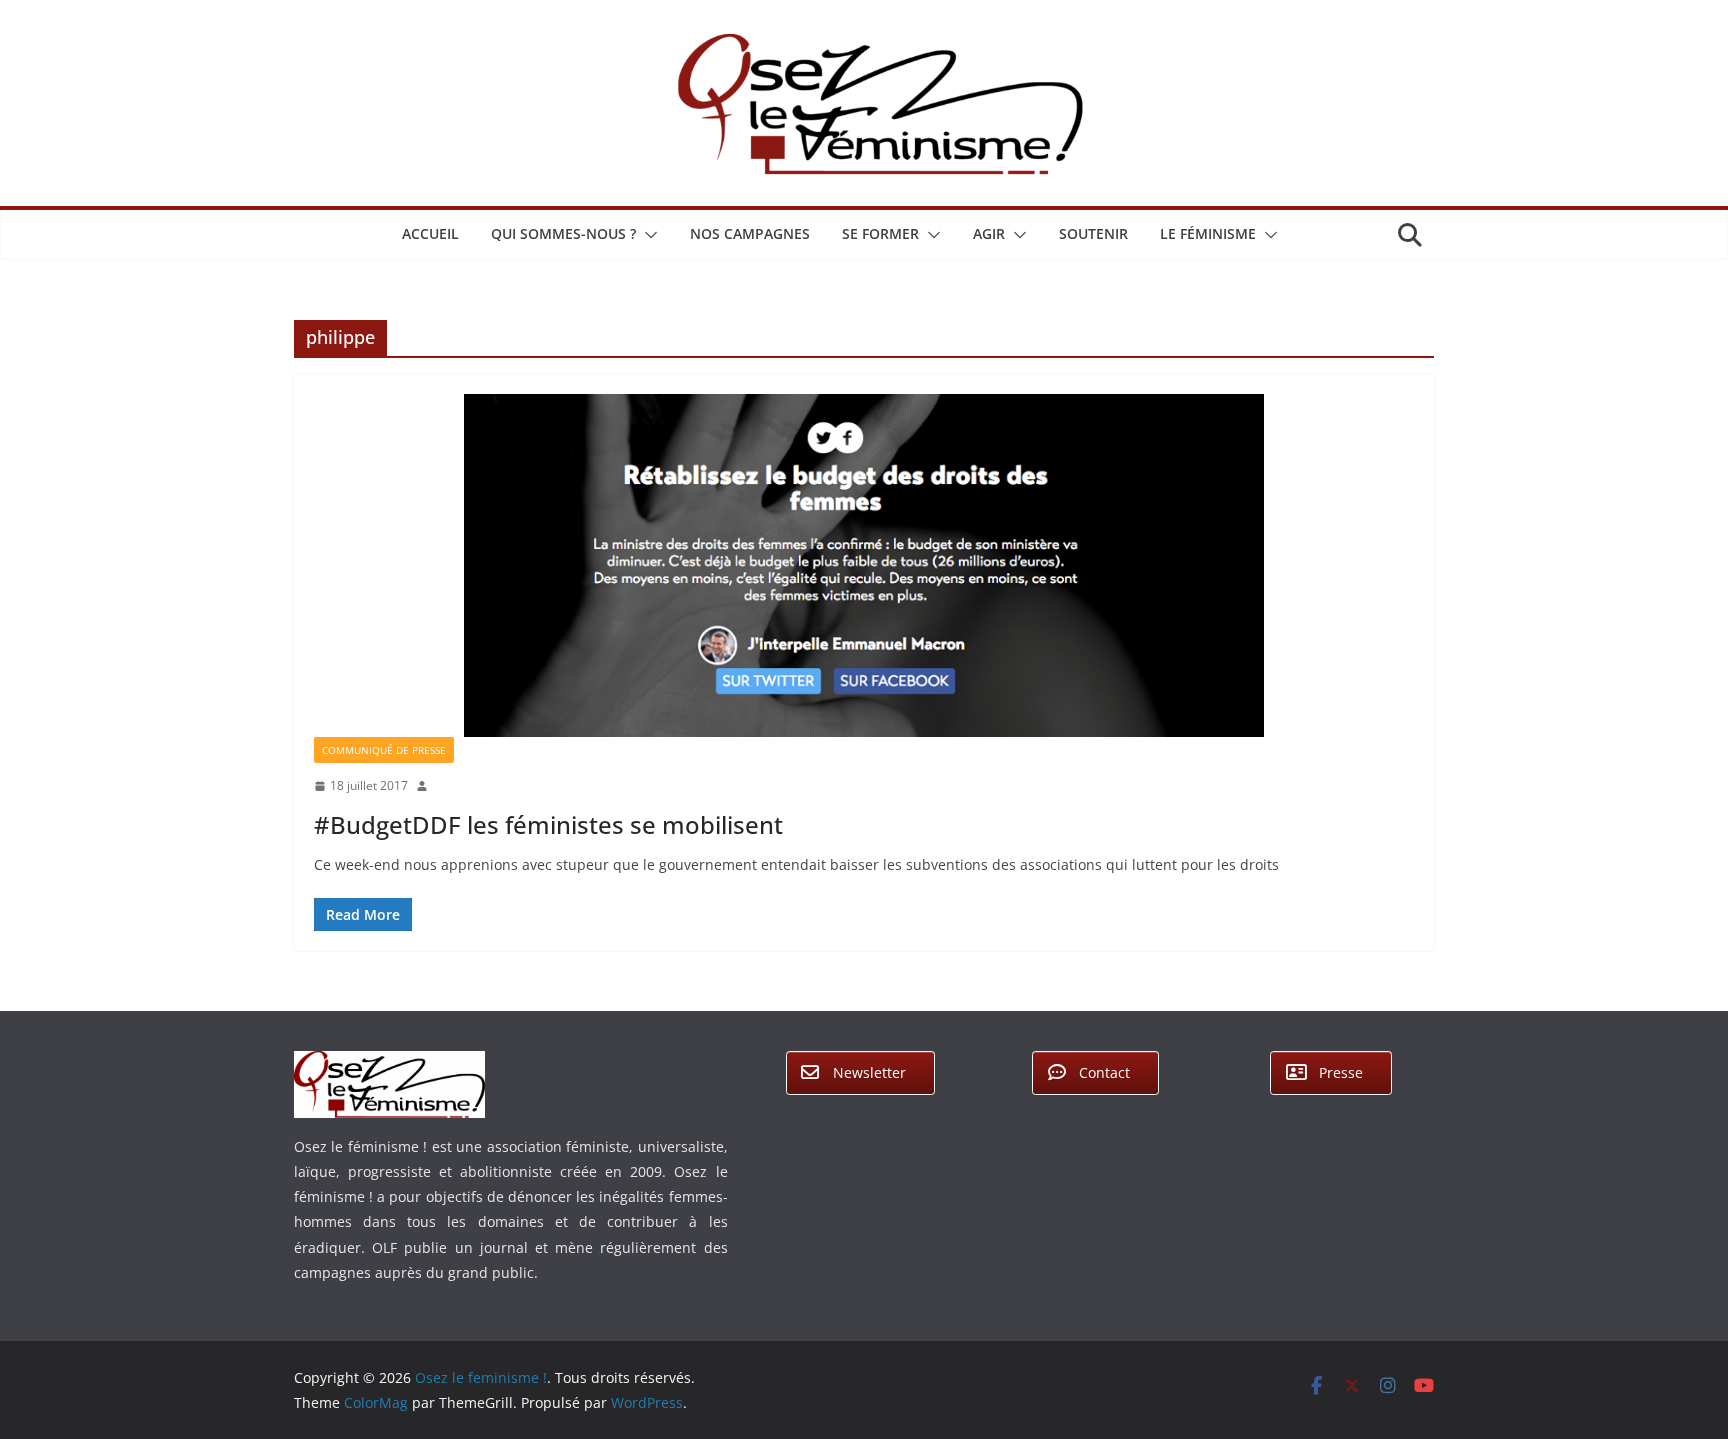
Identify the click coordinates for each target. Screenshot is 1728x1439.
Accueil (430, 233)
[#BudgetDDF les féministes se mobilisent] (864, 565)
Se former (880, 233)
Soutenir (1093, 233)
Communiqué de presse (384, 750)
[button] (647, 235)
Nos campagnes (750, 233)
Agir (989, 233)
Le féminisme (1208, 233)
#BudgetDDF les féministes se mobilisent (548, 824)
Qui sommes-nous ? (563, 233)
